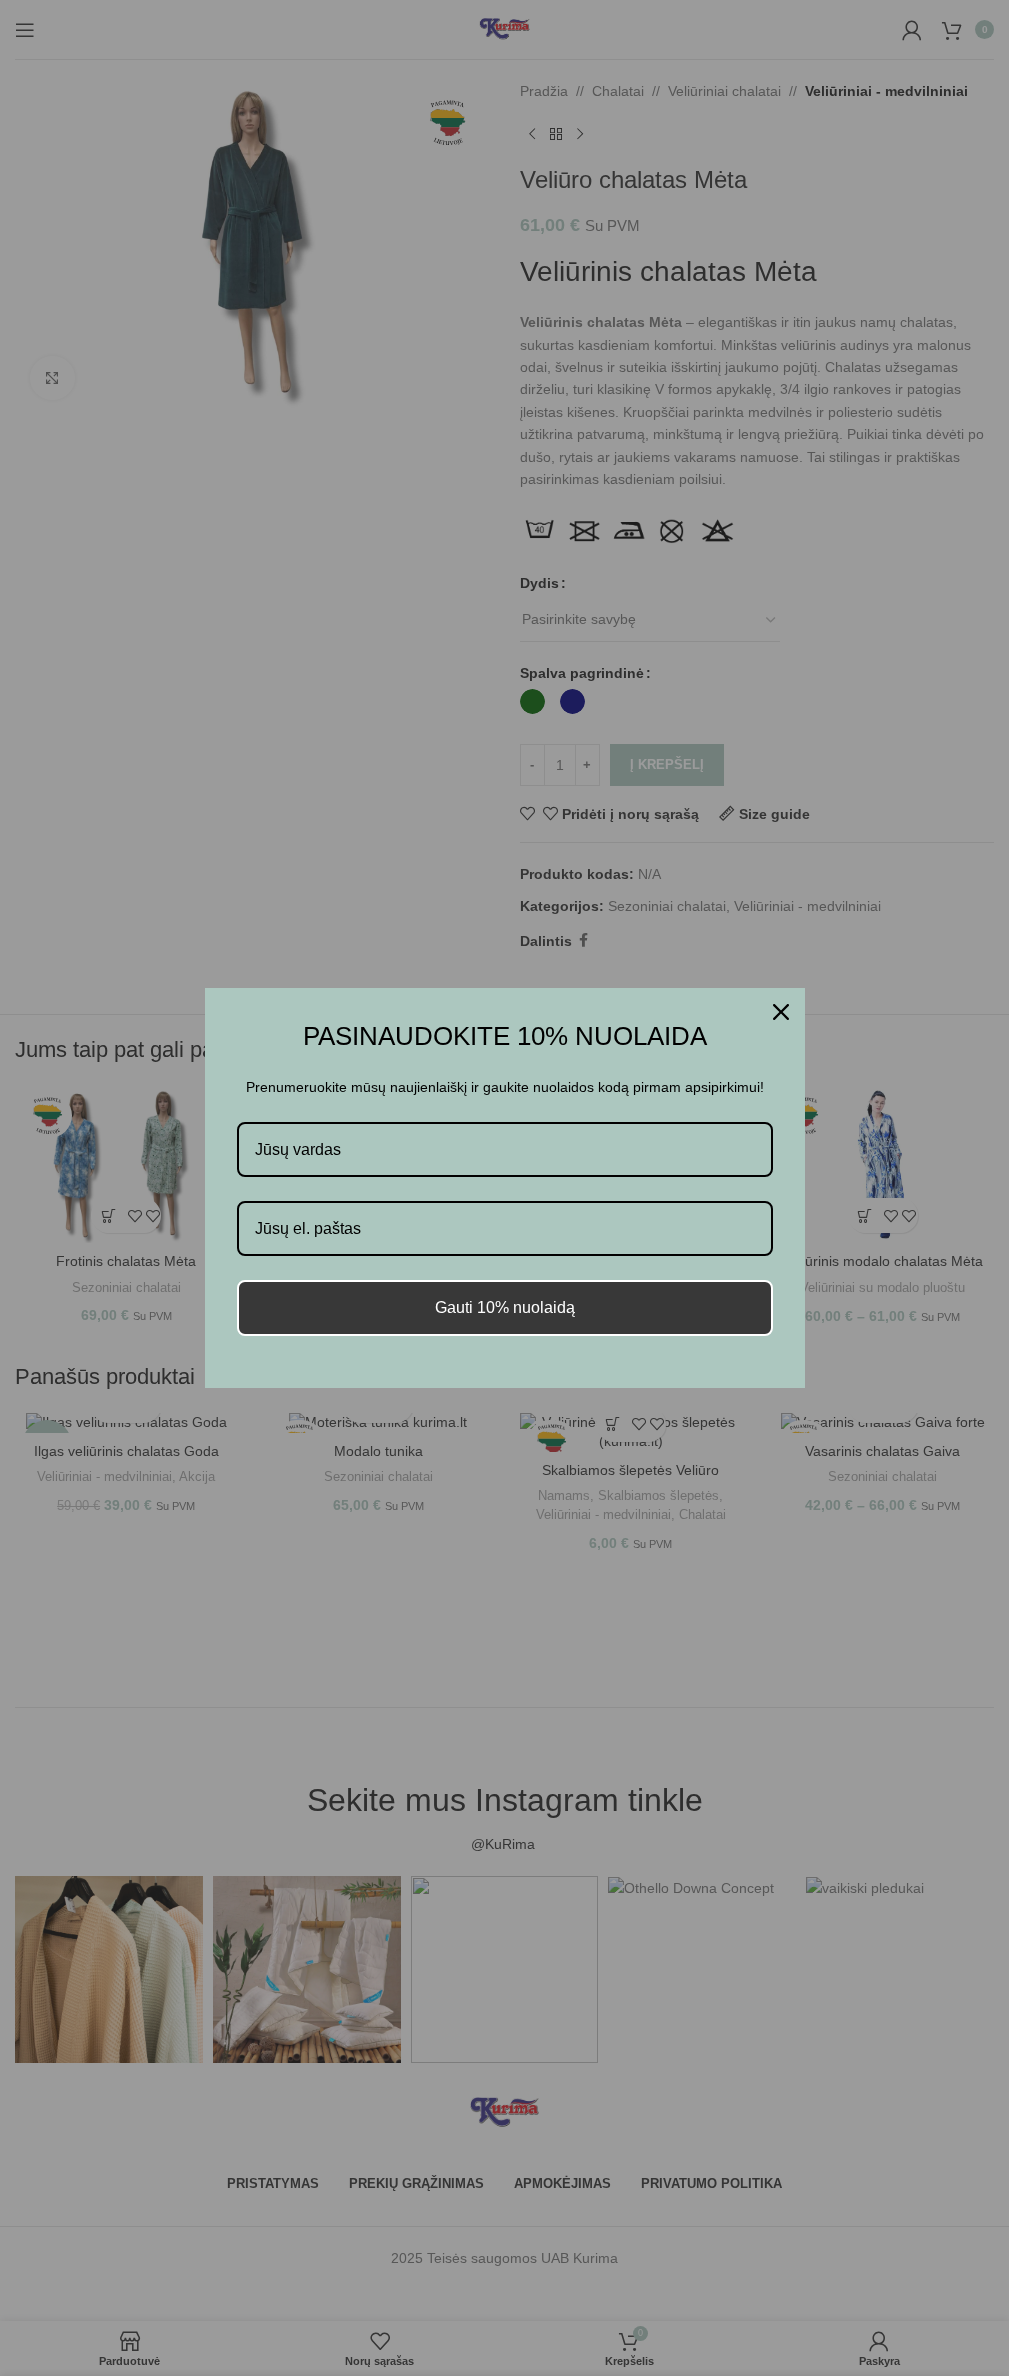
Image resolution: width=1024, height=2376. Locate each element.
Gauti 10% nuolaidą (505, 1307)
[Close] (781, 1012)
